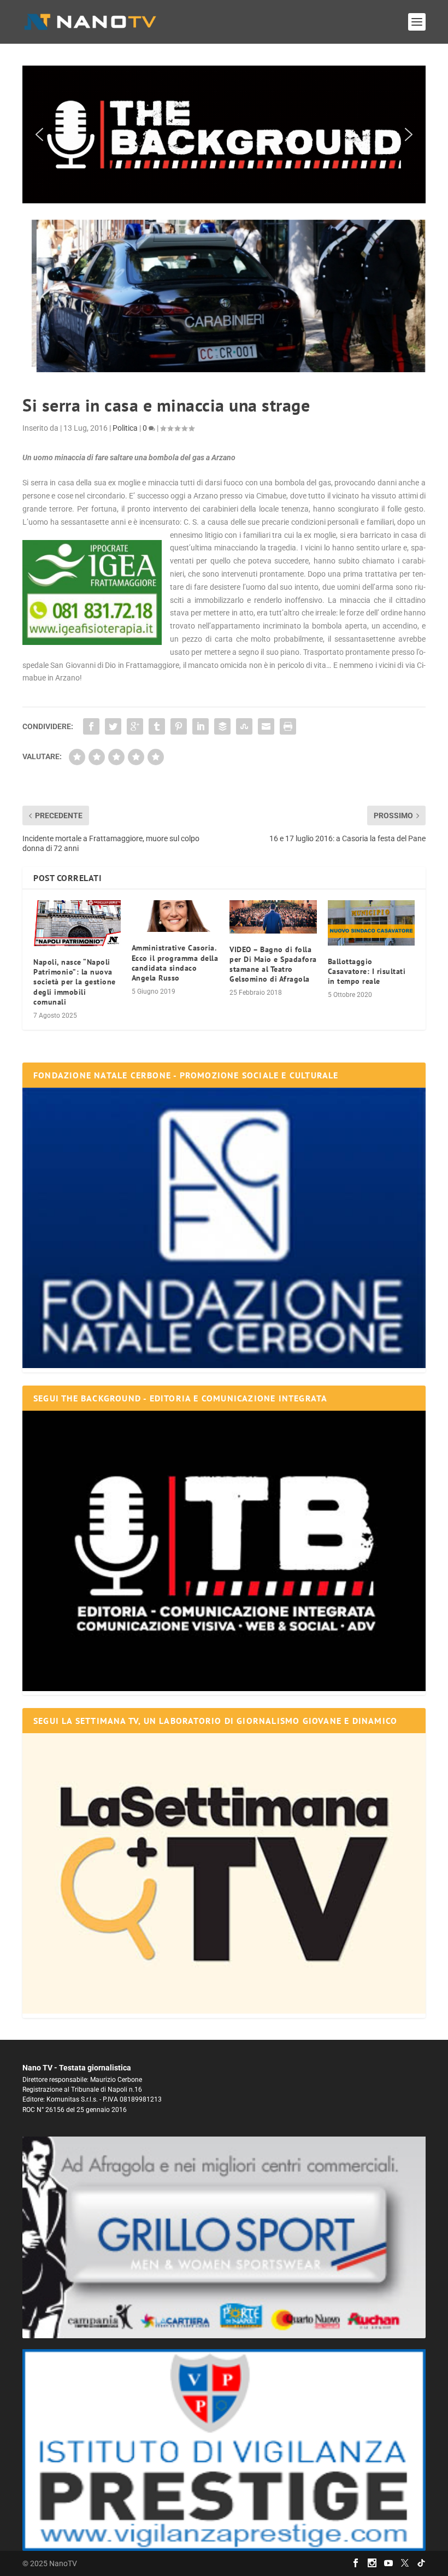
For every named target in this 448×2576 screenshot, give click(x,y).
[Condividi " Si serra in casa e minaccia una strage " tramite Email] (266, 726)
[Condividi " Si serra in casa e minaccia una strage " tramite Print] (288, 726)
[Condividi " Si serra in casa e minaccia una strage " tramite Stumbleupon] (244, 726)
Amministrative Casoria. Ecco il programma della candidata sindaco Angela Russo (175, 963)
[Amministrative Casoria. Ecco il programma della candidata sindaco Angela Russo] (175, 916)
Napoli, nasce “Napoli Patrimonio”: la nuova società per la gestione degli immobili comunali (75, 982)
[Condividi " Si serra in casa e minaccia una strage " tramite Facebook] (91, 726)
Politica (125, 428)
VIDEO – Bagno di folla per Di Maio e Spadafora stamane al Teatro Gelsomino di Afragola (273, 964)
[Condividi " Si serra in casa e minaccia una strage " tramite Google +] (135, 726)
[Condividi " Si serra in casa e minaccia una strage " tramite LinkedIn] (201, 726)
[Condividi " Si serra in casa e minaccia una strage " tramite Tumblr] (157, 726)
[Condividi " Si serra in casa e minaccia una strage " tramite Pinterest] (179, 726)
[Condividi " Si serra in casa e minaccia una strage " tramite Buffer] (222, 726)
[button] (224, 134)
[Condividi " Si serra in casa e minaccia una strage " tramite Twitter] (113, 726)
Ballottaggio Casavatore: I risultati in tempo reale (367, 971)
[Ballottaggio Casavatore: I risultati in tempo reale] (372, 923)
